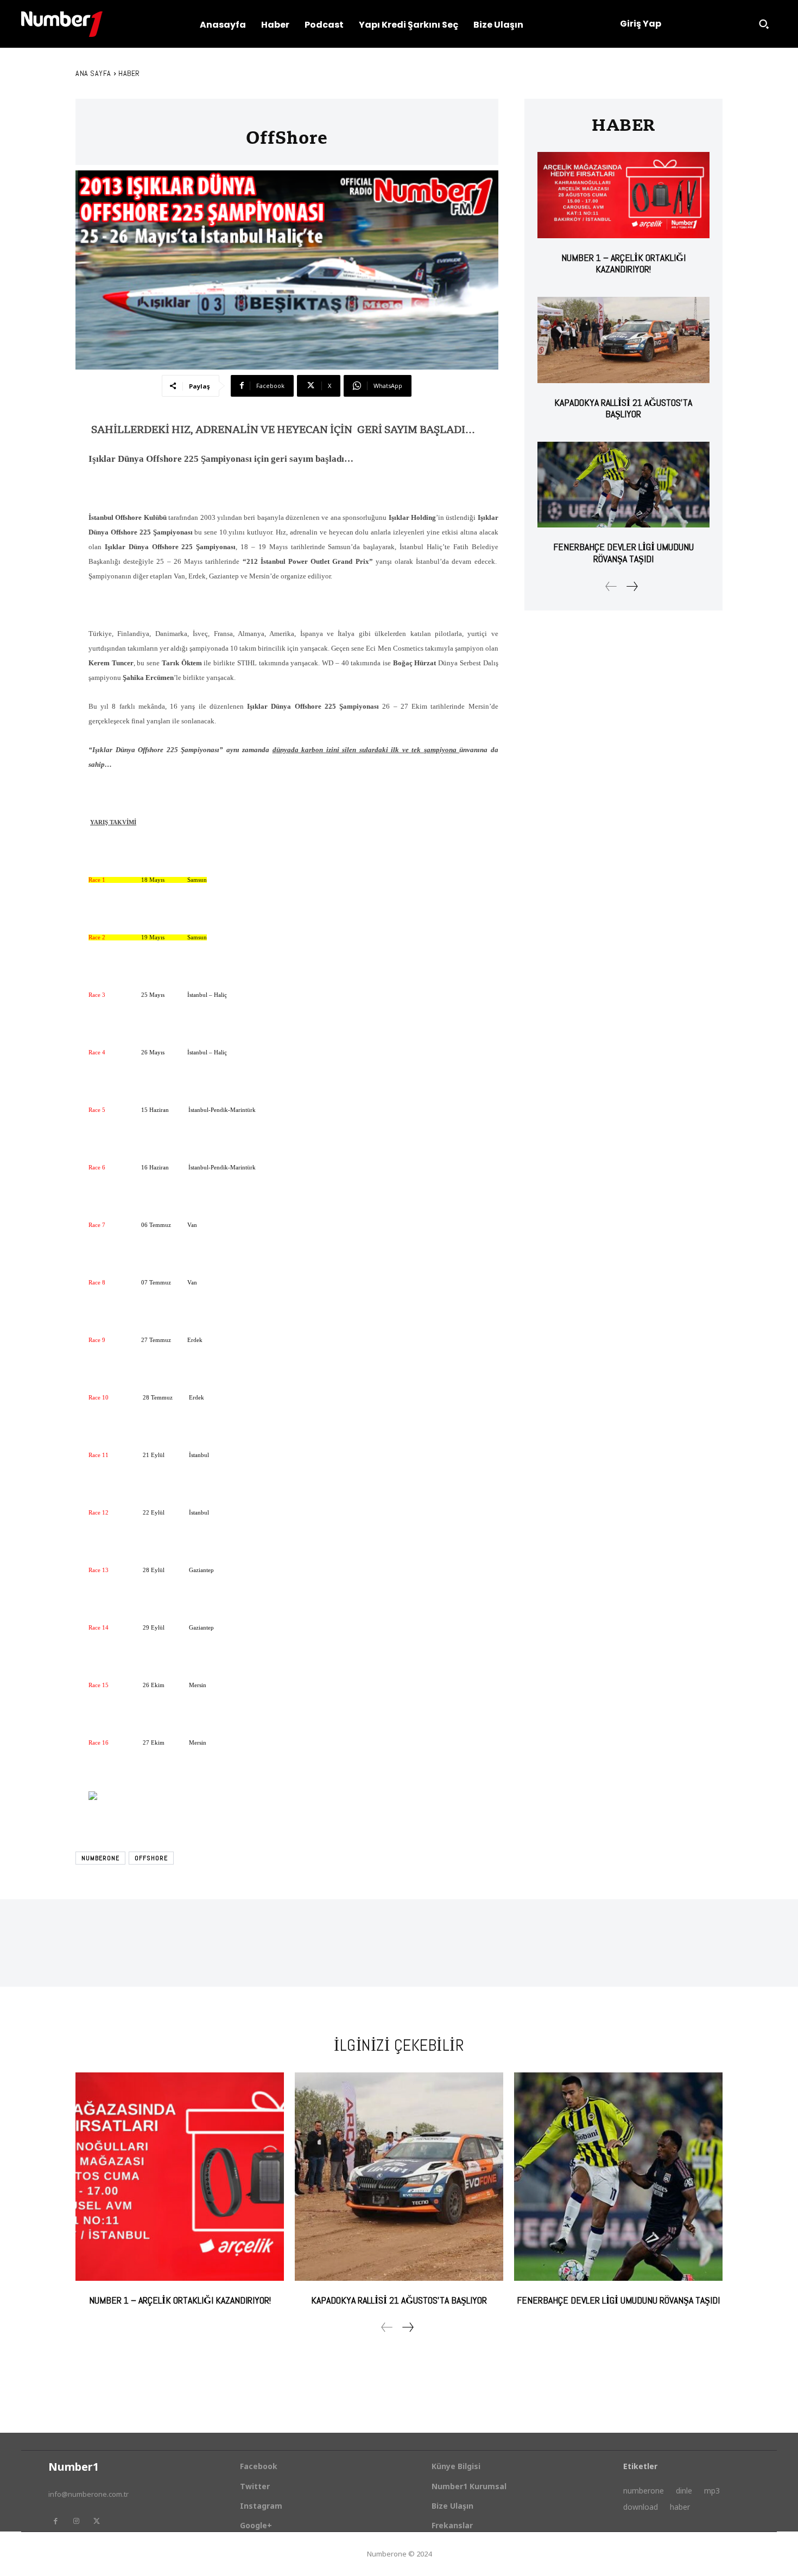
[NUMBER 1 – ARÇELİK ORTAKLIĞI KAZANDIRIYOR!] (623, 195)
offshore (151, 1858)
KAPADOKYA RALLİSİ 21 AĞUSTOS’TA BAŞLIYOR (623, 408)
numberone (100, 1858)
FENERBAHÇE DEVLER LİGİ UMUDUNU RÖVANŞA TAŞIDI (623, 553)
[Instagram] (76, 2521)
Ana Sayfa (93, 73)
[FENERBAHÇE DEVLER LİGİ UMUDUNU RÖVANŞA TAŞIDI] (623, 485)
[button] (764, 24)
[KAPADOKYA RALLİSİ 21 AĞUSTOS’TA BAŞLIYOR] (623, 340)
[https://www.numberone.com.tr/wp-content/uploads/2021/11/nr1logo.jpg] (62, 24)
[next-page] (632, 586)
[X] (97, 2521)
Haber (129, 73)
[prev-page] (611, 586)
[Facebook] (55, 2521)
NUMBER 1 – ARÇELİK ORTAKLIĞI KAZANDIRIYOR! (623, 263)
